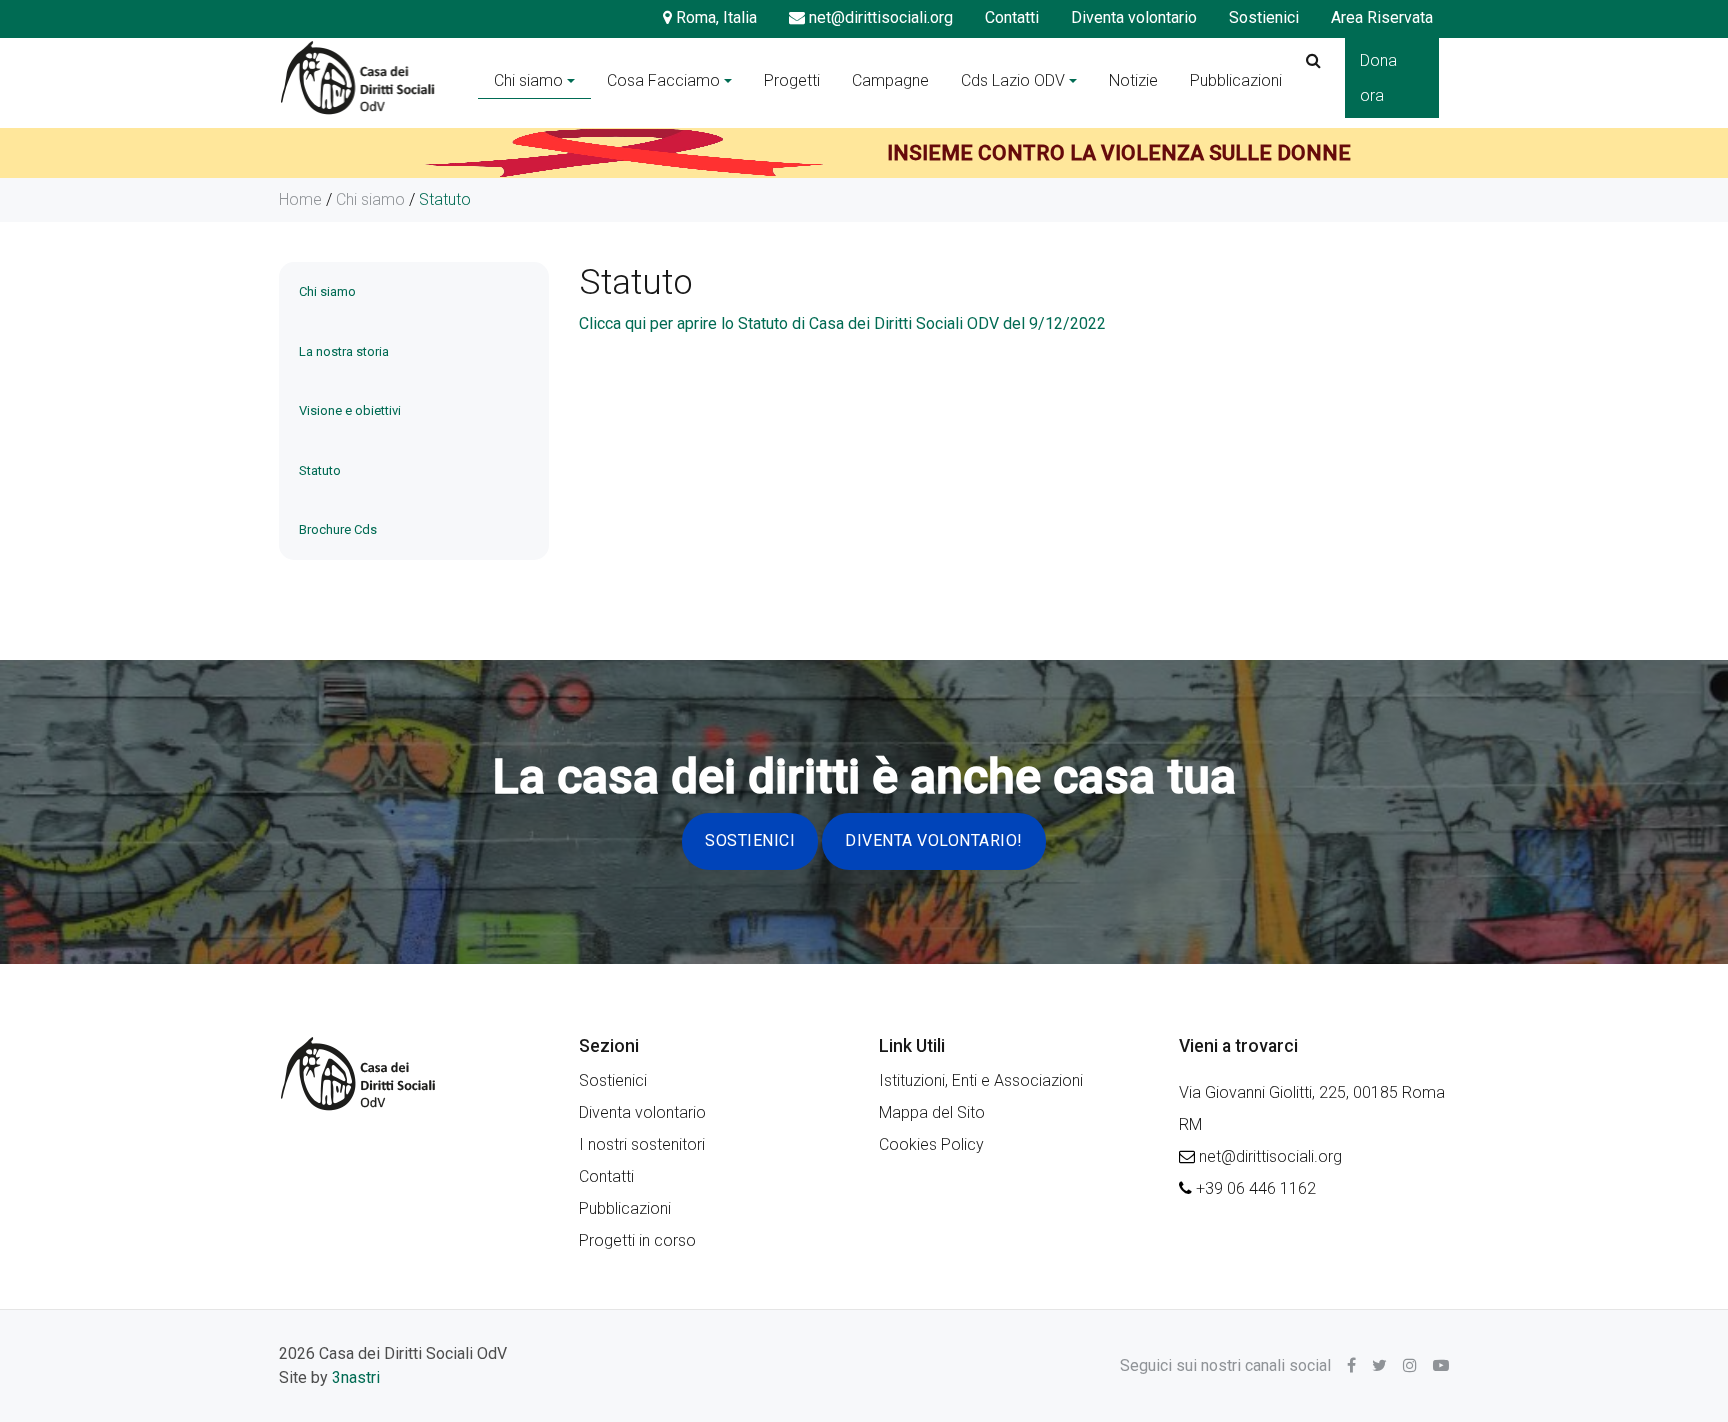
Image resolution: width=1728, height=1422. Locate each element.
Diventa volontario (1134, 17)
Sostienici (1264, 17)
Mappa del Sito (932, 1112)
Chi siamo (528, 80)
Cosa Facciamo (663, 80)
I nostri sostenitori (642, 1144)
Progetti (792, 80)
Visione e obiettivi (350, 410)
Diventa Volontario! (934, 840)
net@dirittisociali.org (879, 17)
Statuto (320, 470)
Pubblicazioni (1236, 80)
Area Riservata (1382, 17)
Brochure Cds (338, 529)
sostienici (750, 840)
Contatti (1012, 17)
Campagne (890, 80)
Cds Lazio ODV (1013, 80)
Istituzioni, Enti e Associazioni (981, 1080)
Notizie (1133, 80)
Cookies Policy (931, 1144)
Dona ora (1378, 78)
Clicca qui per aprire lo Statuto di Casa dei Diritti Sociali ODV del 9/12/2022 (842, 323)
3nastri (356, 1377)
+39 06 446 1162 (1256, 1188)
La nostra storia (344, 351)
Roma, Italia (714, 17)
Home (300, 199)
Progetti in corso (637, 1240)
